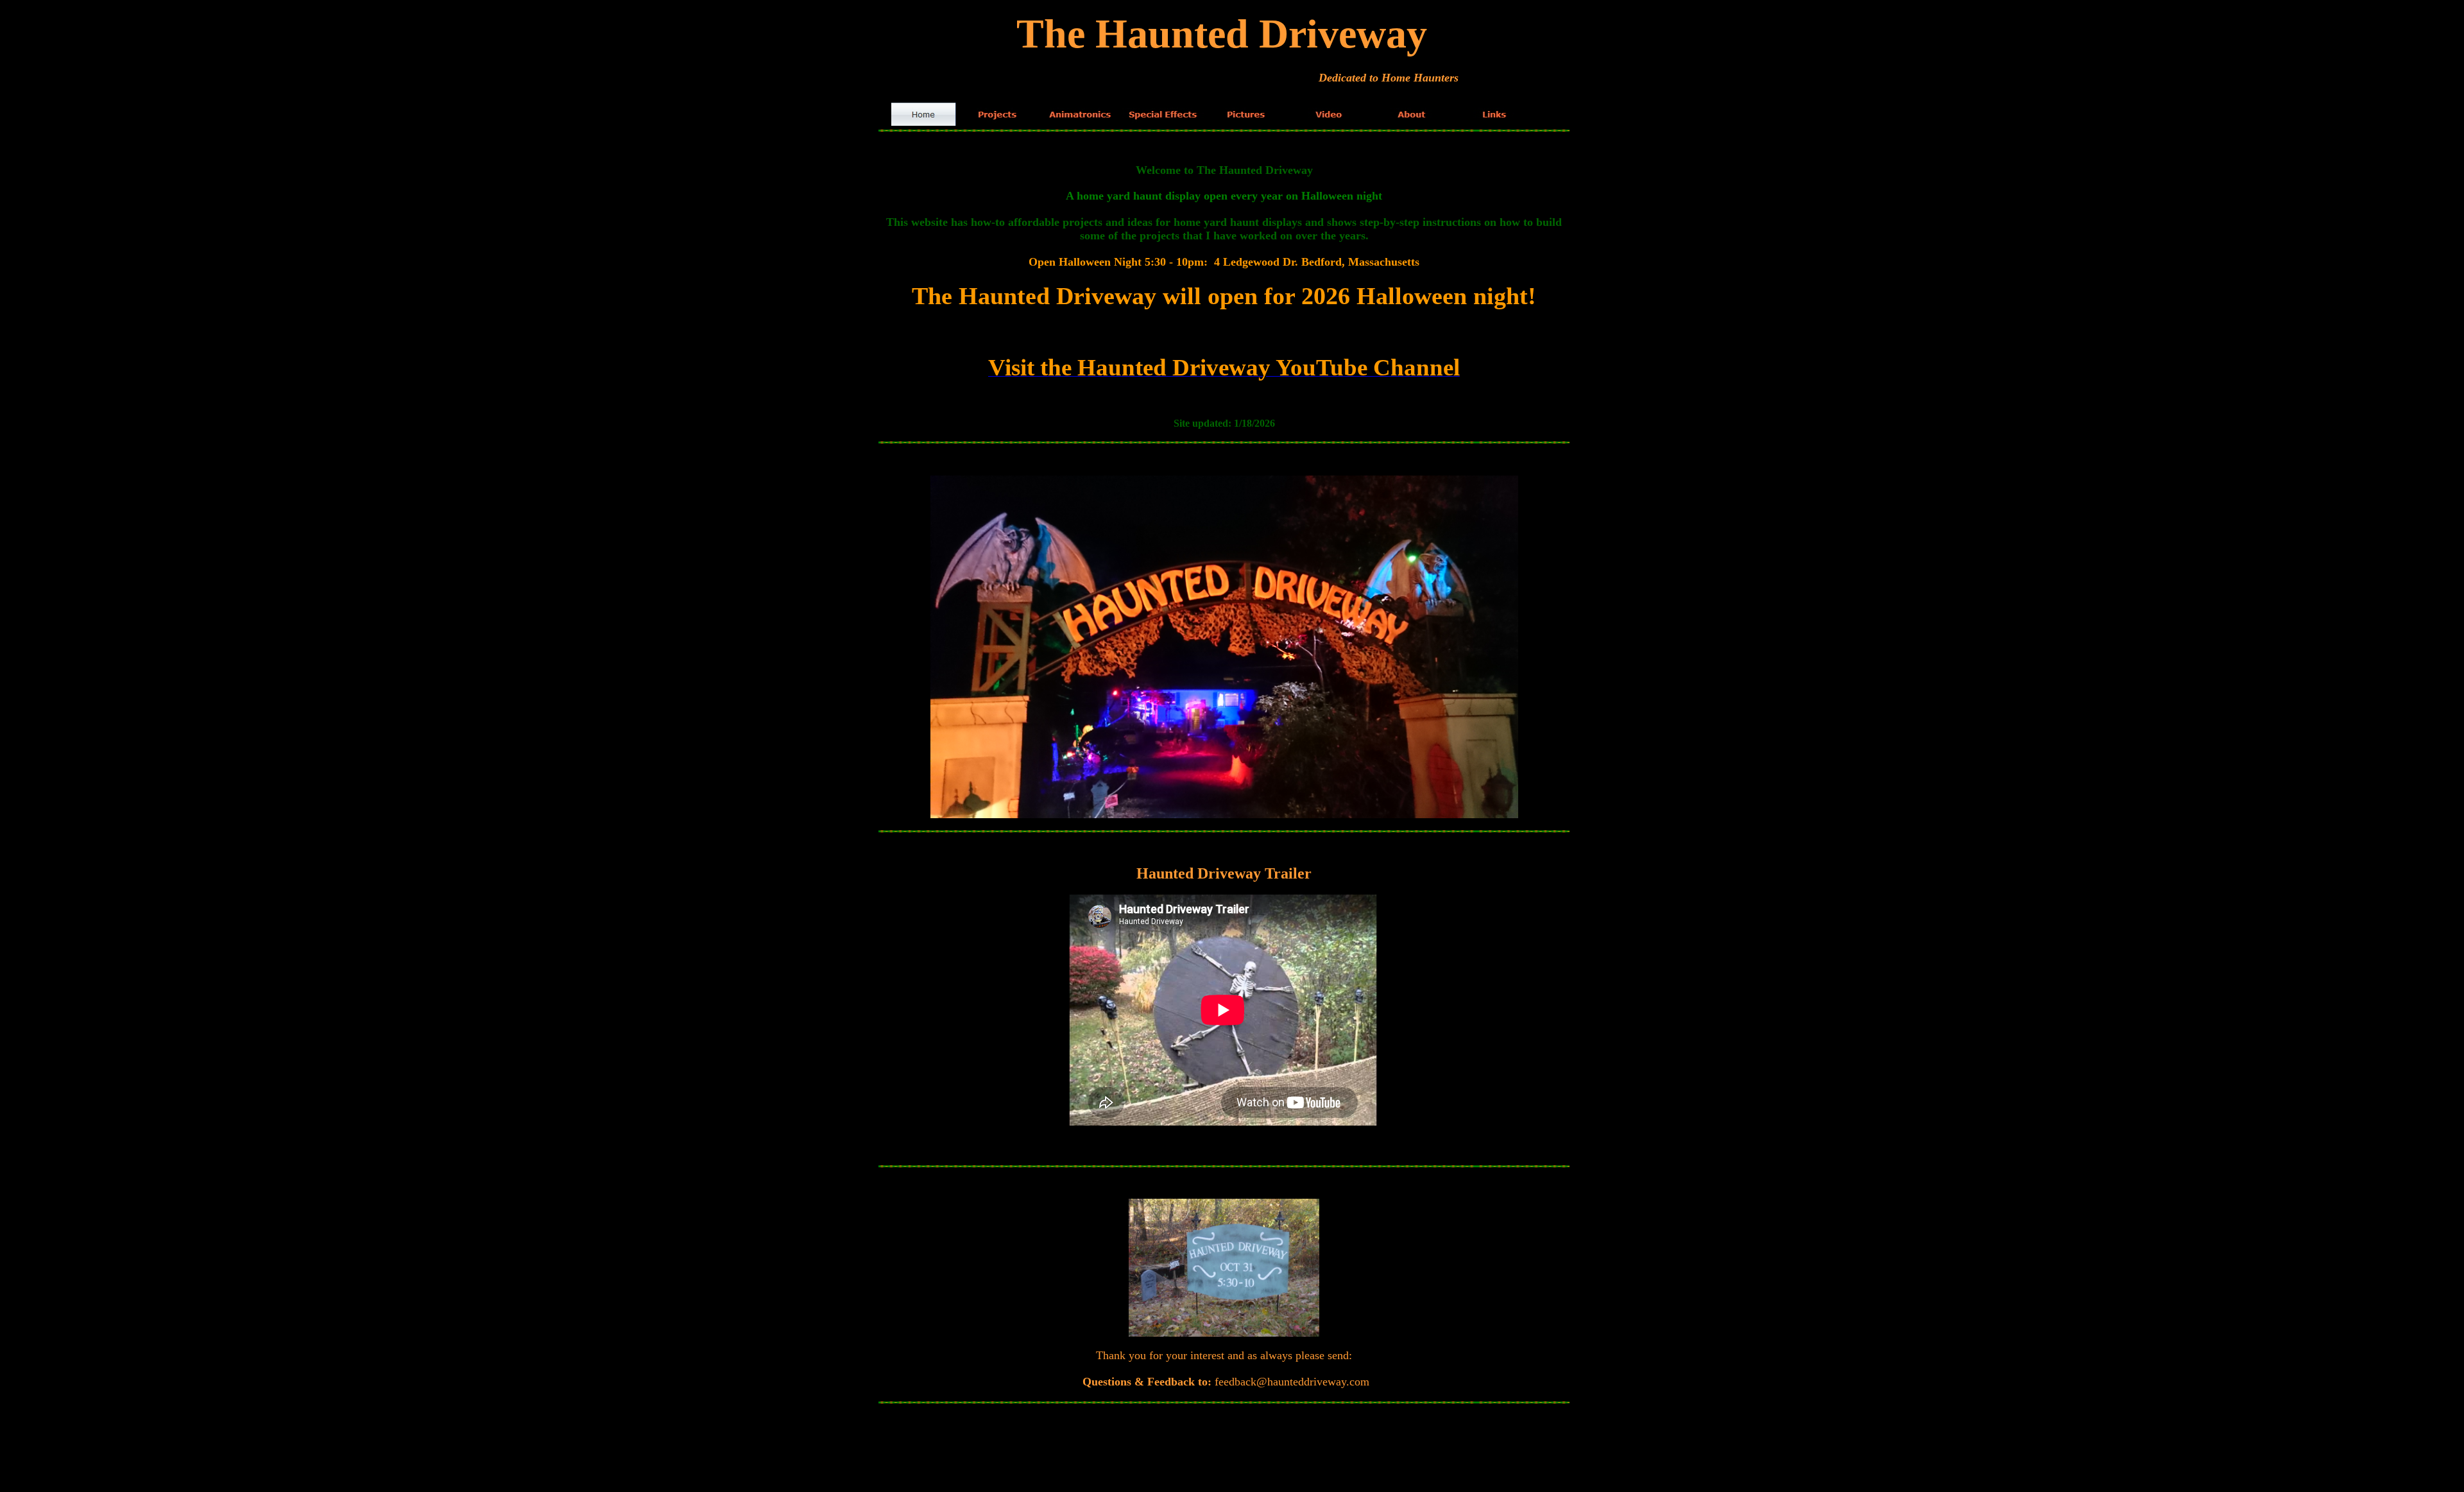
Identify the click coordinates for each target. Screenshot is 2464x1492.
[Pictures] (1246, 114)
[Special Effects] (1163, 114)
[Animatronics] (1080, 114)
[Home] (924, 114)
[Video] (1329, 114)
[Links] (1494, 114)
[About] (1411, 114)
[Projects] (997, 114)
